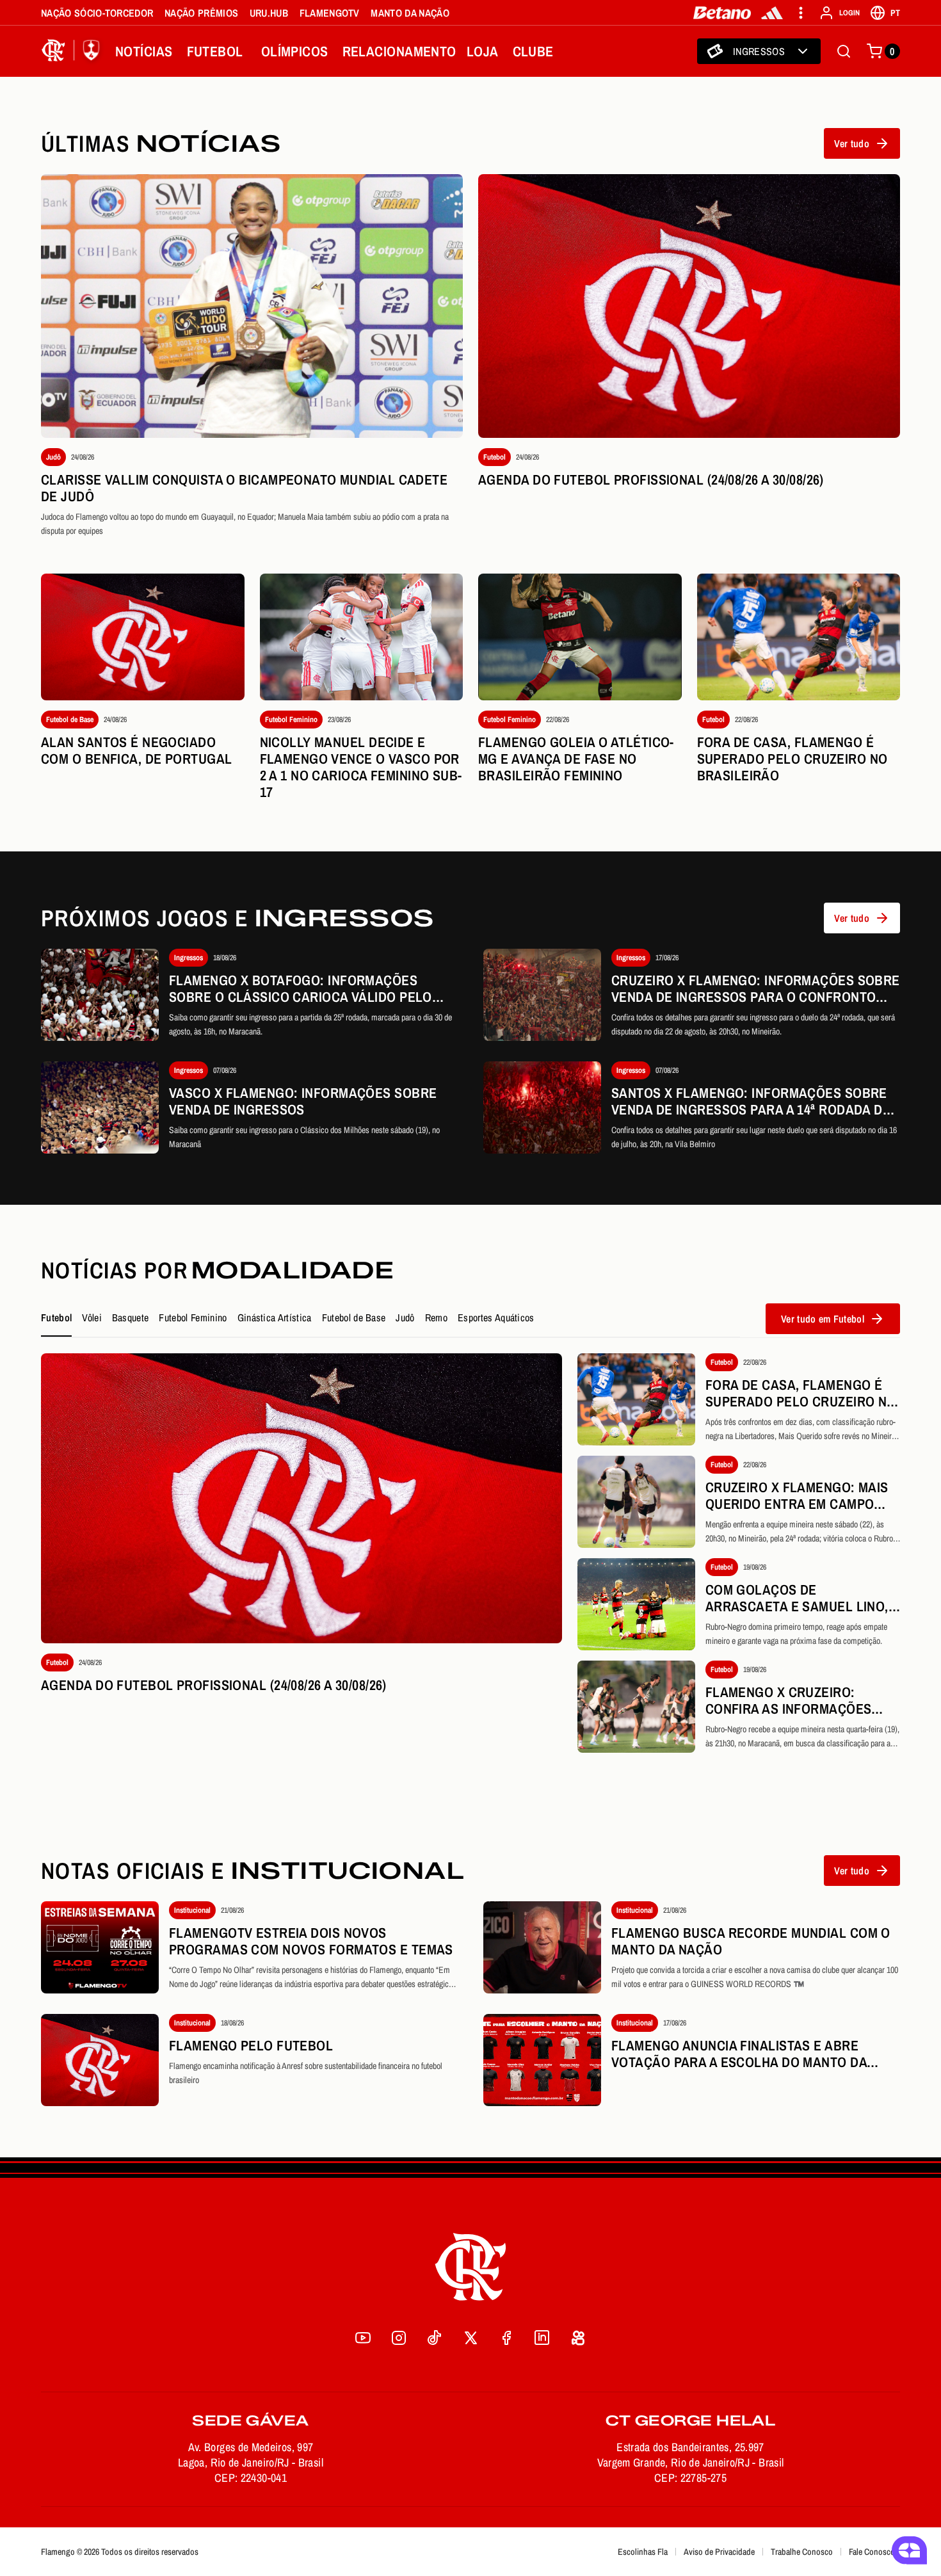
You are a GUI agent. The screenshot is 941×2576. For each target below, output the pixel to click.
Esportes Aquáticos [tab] (496, 1317)
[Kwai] (578, 2338)
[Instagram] (399, 2338)
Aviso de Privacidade (719, 2552)
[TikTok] (435, 2338)
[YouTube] (363, 2338)
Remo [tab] (436, 1317)
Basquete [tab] (131, 1317)
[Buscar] (844, 51)
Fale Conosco (872, 2552)
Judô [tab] (405, 1317)
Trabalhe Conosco (802, 2552)
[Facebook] (506, 2338)
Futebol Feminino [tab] (193, 1317)
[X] (470, 2338)
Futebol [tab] (56, 1317)
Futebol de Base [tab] (354, 1317)
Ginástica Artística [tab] (275, 1317)
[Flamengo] (73, 51)
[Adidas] (772, 13)
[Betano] (722, 13)
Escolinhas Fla (643, 2552)
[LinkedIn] (542, 2338)
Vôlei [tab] (92, 1317)
